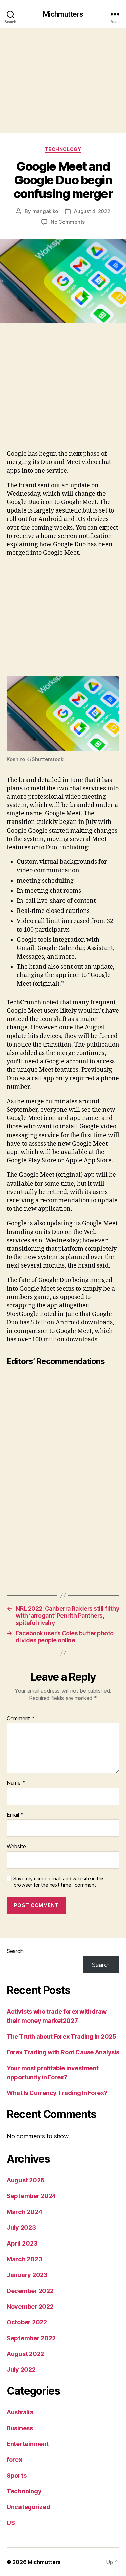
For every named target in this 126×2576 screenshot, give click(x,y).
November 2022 (30, 2306)
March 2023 (24, 2259)
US (11, 2523)
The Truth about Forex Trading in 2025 (61, 2036)
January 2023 (27, 2275)
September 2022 (31, 2338)
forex (14, 2460)
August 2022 (25, 2354)
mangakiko (45, 211)
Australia (20, 2412)
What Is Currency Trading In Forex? (57, 2093)
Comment (21, 1719)
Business (20, 2428)
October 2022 (27, 2322)
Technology (63, 149)
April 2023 (22, 2243)
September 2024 (31, 2196)
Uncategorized (29, 2507)
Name (16, 1783)
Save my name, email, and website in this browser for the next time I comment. (59, 1882)
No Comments (68, 222)
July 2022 (21, 2370)
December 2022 (30, 2291)
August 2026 (26, 2180)
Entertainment (28, 2444)
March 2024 (24, 2212)
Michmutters (63, 14)
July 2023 (21, 2228)
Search (15, 1951)
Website (16, 1847)
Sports (16, 2475)
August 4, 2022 (92, 211)
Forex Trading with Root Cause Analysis (63, 2052)
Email (15, 1815)
